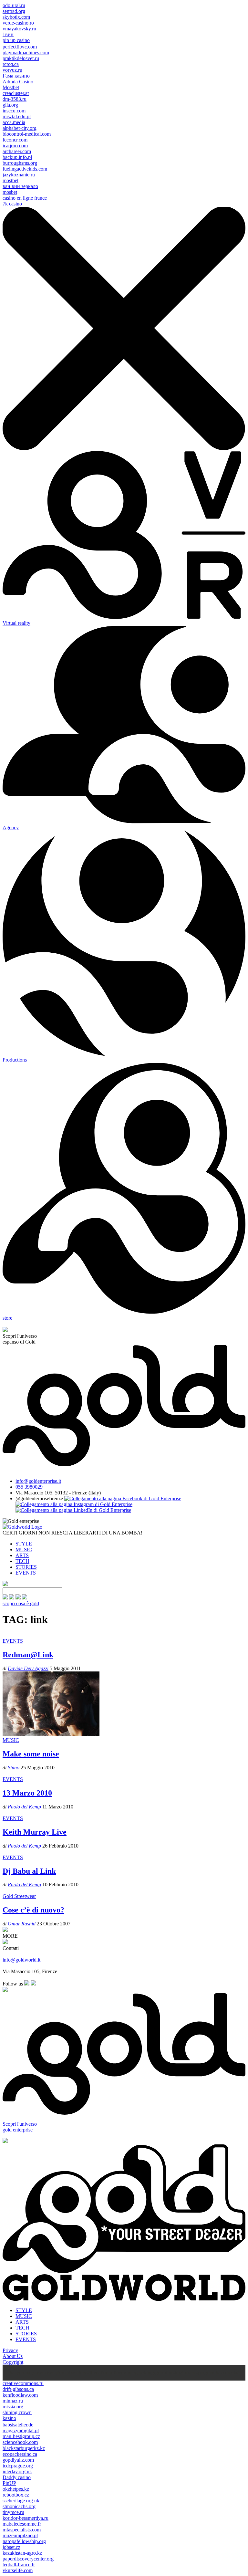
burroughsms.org (20, 163)
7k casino (12, 204)
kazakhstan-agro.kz (22, 2553)
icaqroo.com (15, 146)
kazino (9, 2418)
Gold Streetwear (19, 1896)
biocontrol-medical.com (27, 134)
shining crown (17, 2412)
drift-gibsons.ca (18, 2389)
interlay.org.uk (17, 2471)
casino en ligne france (25, 198)
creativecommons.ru (23, 2383)
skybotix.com (16, 17)
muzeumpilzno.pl (20, 2535)
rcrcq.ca (11, 64)
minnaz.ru (13, 2401)
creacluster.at (16, 93)
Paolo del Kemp (24, 1807)
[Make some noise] (51, 1734)
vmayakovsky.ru (19, 29)
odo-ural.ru (14, 5)
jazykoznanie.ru (19, 175)
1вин (8, 34)
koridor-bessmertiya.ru (26, 2518)
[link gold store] (6, 1598)
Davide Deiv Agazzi (28, 1668)
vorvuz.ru (12, 70)
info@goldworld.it (21, 1960)
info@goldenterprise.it (38, 1481)
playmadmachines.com (26, 52)
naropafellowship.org (24, 2541)
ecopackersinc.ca (20, 2454)
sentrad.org (14, 11)
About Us (13, 2356)
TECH (22, 1561)
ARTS (22, 1555)
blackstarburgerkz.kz (24, 2448)
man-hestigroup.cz (21, 2436)
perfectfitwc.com (20, 47)
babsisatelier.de (18, 2425)
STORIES (26, 1567)
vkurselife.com (18, 2570)
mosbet (10, 192)
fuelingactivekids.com (25, 169)
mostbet (10, 180)
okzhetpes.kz (16, 2489)
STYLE (24, 1544)
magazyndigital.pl (21, 2430)
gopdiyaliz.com (18, 2460)
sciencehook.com (20, 2442)
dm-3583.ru (15, 99)
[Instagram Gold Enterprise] (74, 1504)
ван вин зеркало (20, 186)
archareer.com (17, 151)
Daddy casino (17, 2477)
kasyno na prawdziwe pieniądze (42, 2373)
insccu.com (14, 111)
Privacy (10, 2350)
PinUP (9, 2483)
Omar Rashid (22, 1924)
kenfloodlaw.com (20, 2395)
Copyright (13, 2362)
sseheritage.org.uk (21, 2501)
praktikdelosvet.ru (21, 58)
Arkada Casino (18, 82)
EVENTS (26, 1573)
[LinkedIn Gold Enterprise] (73, 1510)
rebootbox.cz (16, 2495)
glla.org (10, 105)
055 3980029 (29, 1487)
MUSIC (24, 1550)
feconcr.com (15, 140)
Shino (14, 1768)
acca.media (14, 122)
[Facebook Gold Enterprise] (123, 1498)
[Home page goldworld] (22, 1527)
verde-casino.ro (18, 23)
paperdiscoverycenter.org (28, 2559)
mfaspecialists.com (22, 2530)
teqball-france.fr (19, 2565)
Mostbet (11, 87)
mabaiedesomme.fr (22, 2524)
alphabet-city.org (20, 128)
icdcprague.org (18, 2466)
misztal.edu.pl (17, 116)
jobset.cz (11, 2547)
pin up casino (16, 40)
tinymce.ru (13, 2512)
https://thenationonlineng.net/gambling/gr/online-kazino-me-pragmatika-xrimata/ (157, 2373)
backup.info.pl (17, 157)
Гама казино (16, 76)
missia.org (13, 2407)
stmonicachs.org (19, 2506)
